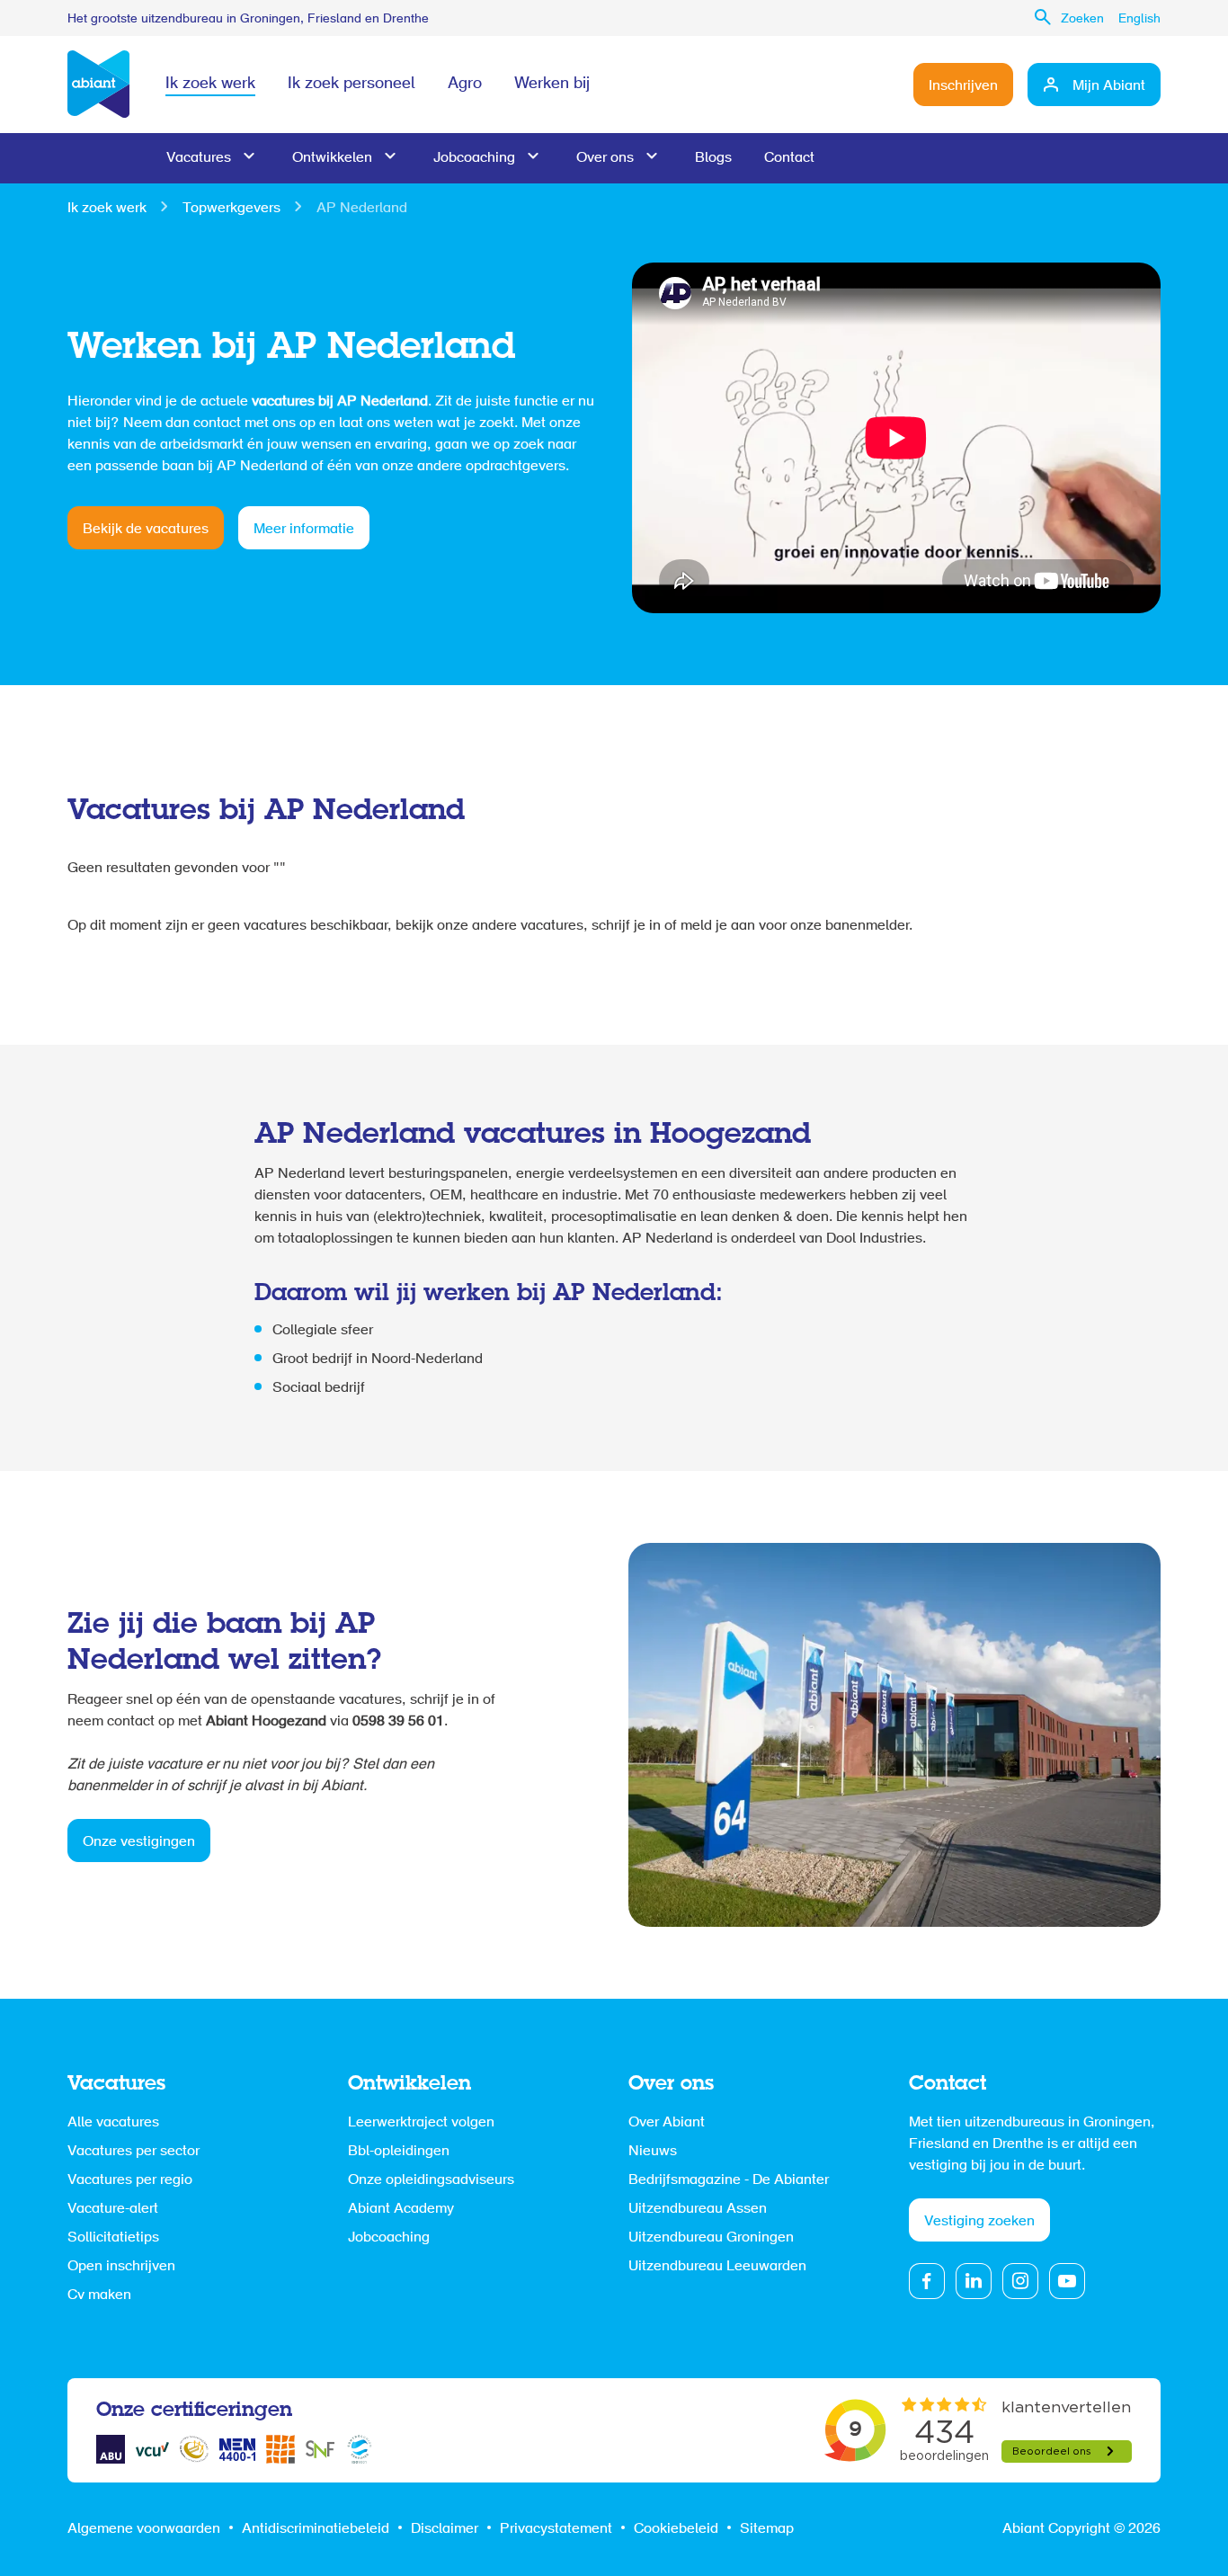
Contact (789, 158)
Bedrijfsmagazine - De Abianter (729, 2180)
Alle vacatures (113, 2123)
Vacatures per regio (130, 2180)
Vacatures (199, 158)
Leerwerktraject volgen (421, 2123)
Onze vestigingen (139, 1842)
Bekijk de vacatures (146, 530)
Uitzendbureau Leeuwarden (717, 2267)
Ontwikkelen (332, 158)
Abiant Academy (401, 2209)
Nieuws (653, 2152)
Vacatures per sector (133, 2152)
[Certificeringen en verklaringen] (111, 2449)
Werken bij (552, 85)
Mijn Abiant (1109, 86)
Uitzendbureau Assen (698, 2209)
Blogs (713, 158)
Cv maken (99, 2295)
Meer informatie (304, 530)
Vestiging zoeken (979, 2222)
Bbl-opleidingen (399, 2152)
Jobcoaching (474, 158)
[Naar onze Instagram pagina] (1020, 2281)
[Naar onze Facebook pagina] (927, 2281)
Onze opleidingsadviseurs (431, 2180)
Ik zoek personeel (351, 85)
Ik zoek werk (210, 85)
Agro (465, 85)
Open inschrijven (121, 2267)
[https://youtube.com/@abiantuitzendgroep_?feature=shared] (1067, 2281)
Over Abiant (667, 2123)
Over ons (605, 158)
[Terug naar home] (98, 85)
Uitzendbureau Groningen (711, 2238)
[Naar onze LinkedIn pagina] (974, 2281)
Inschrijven (963, 86)
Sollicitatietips (113, 2238)
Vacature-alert (113, 2209)
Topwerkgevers (231, 209)
